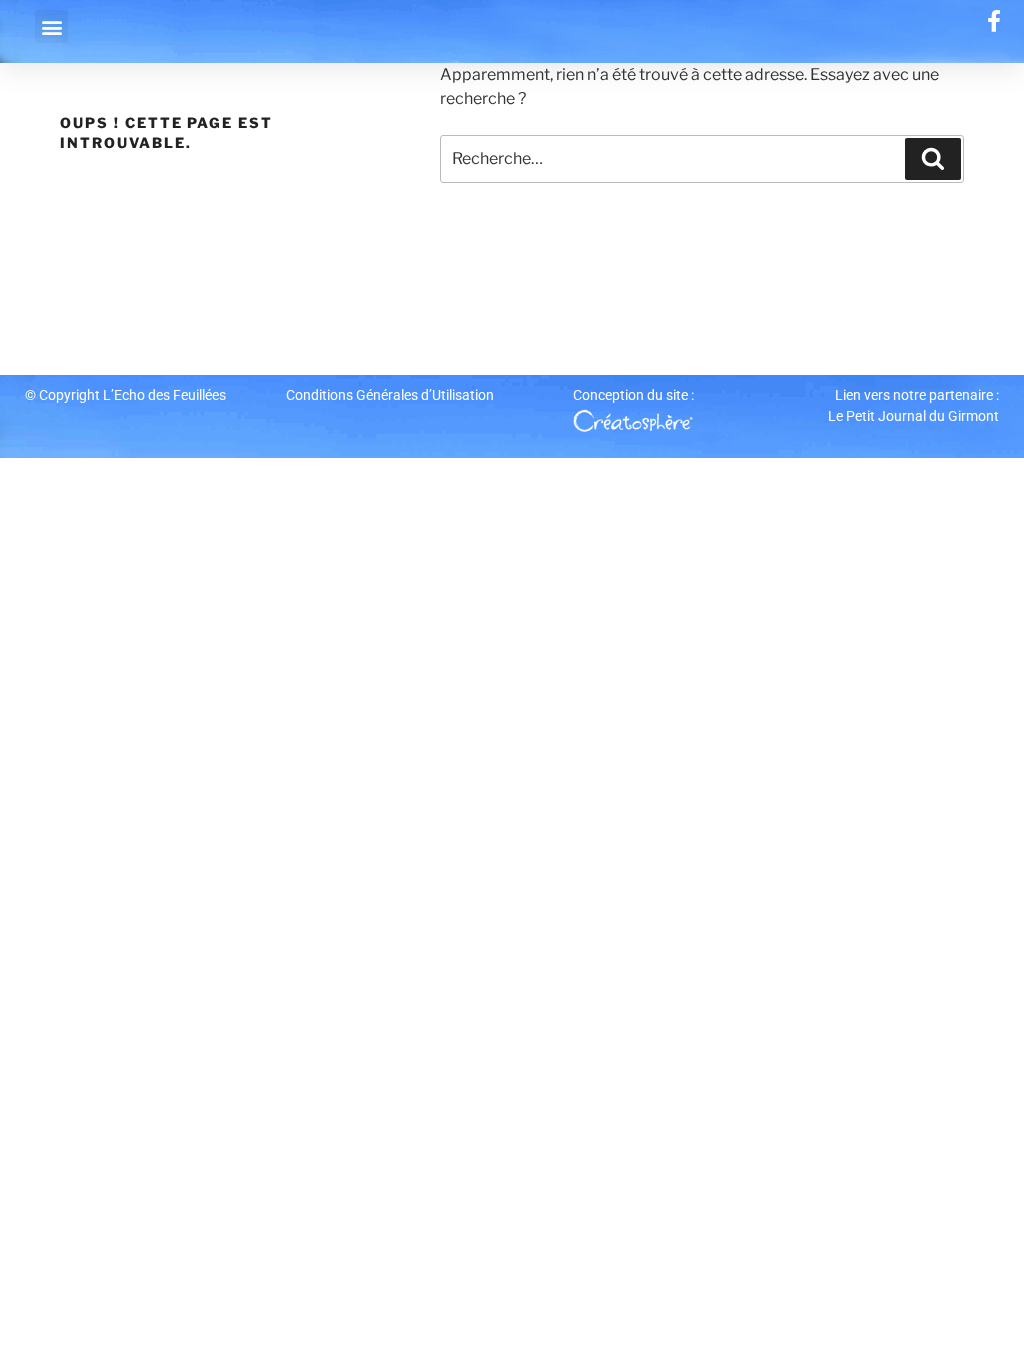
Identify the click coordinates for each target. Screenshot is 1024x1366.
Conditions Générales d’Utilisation (390, 395)
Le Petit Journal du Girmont (913, 416)
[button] (51, 26)
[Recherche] (933, 159)
